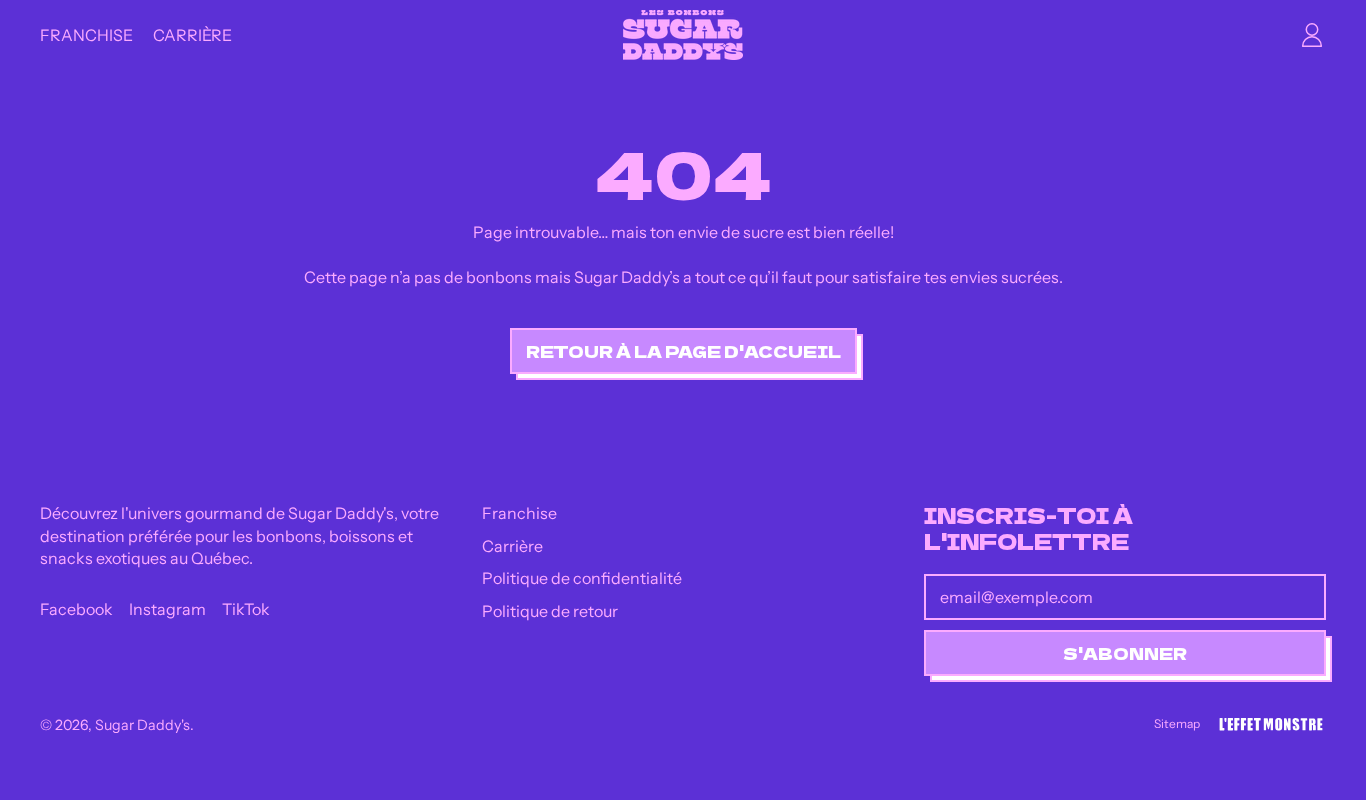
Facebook (76, 609)
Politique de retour (550, 611)
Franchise (86, 35)
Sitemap (1177, 723)
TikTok (246, 609)
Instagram (167, 609)
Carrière (192, 35)
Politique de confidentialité (582, 578)
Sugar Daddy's (142, 725)
